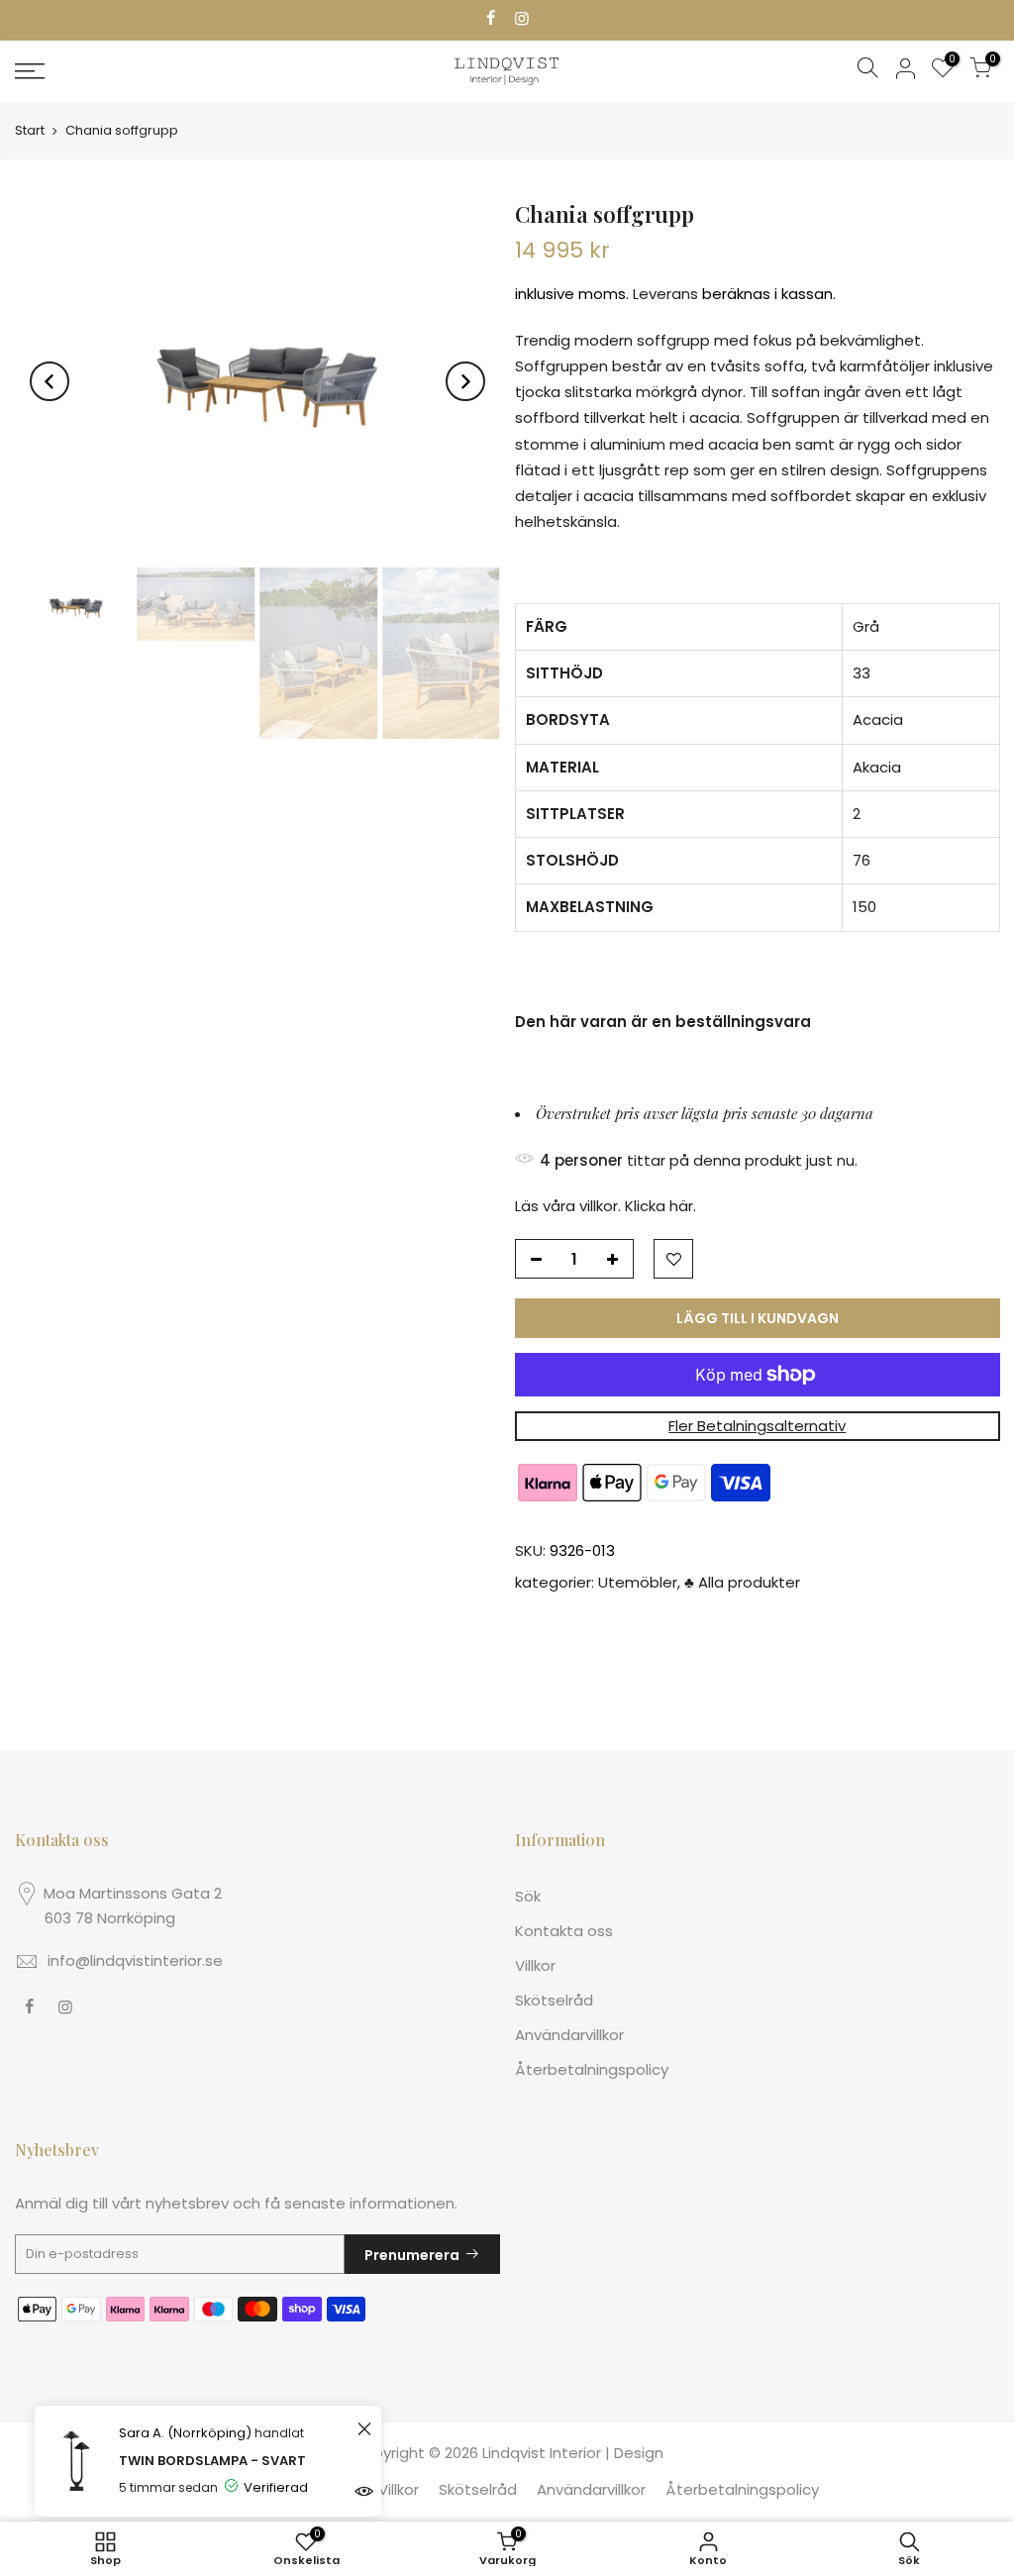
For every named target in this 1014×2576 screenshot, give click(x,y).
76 (862, 860)
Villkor (535, 1965)
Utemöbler (638, 1582)
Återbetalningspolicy (592, 2069)
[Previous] (50, 381)
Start (30, 130)
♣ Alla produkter (742, 1582)
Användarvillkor (569, 2035)
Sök (528, 1896)
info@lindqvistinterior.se (135, 1960)
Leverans (665, 295)
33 (862, 673)
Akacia (877, 767)
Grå (866, 626)
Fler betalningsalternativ (757, 1426)
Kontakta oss (564, 1931)
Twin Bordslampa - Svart (212, 2461)
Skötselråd (554, 2000)
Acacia (878, 721)
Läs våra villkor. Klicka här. (606, 1206)
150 (864, 908)
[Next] (465, 381)
